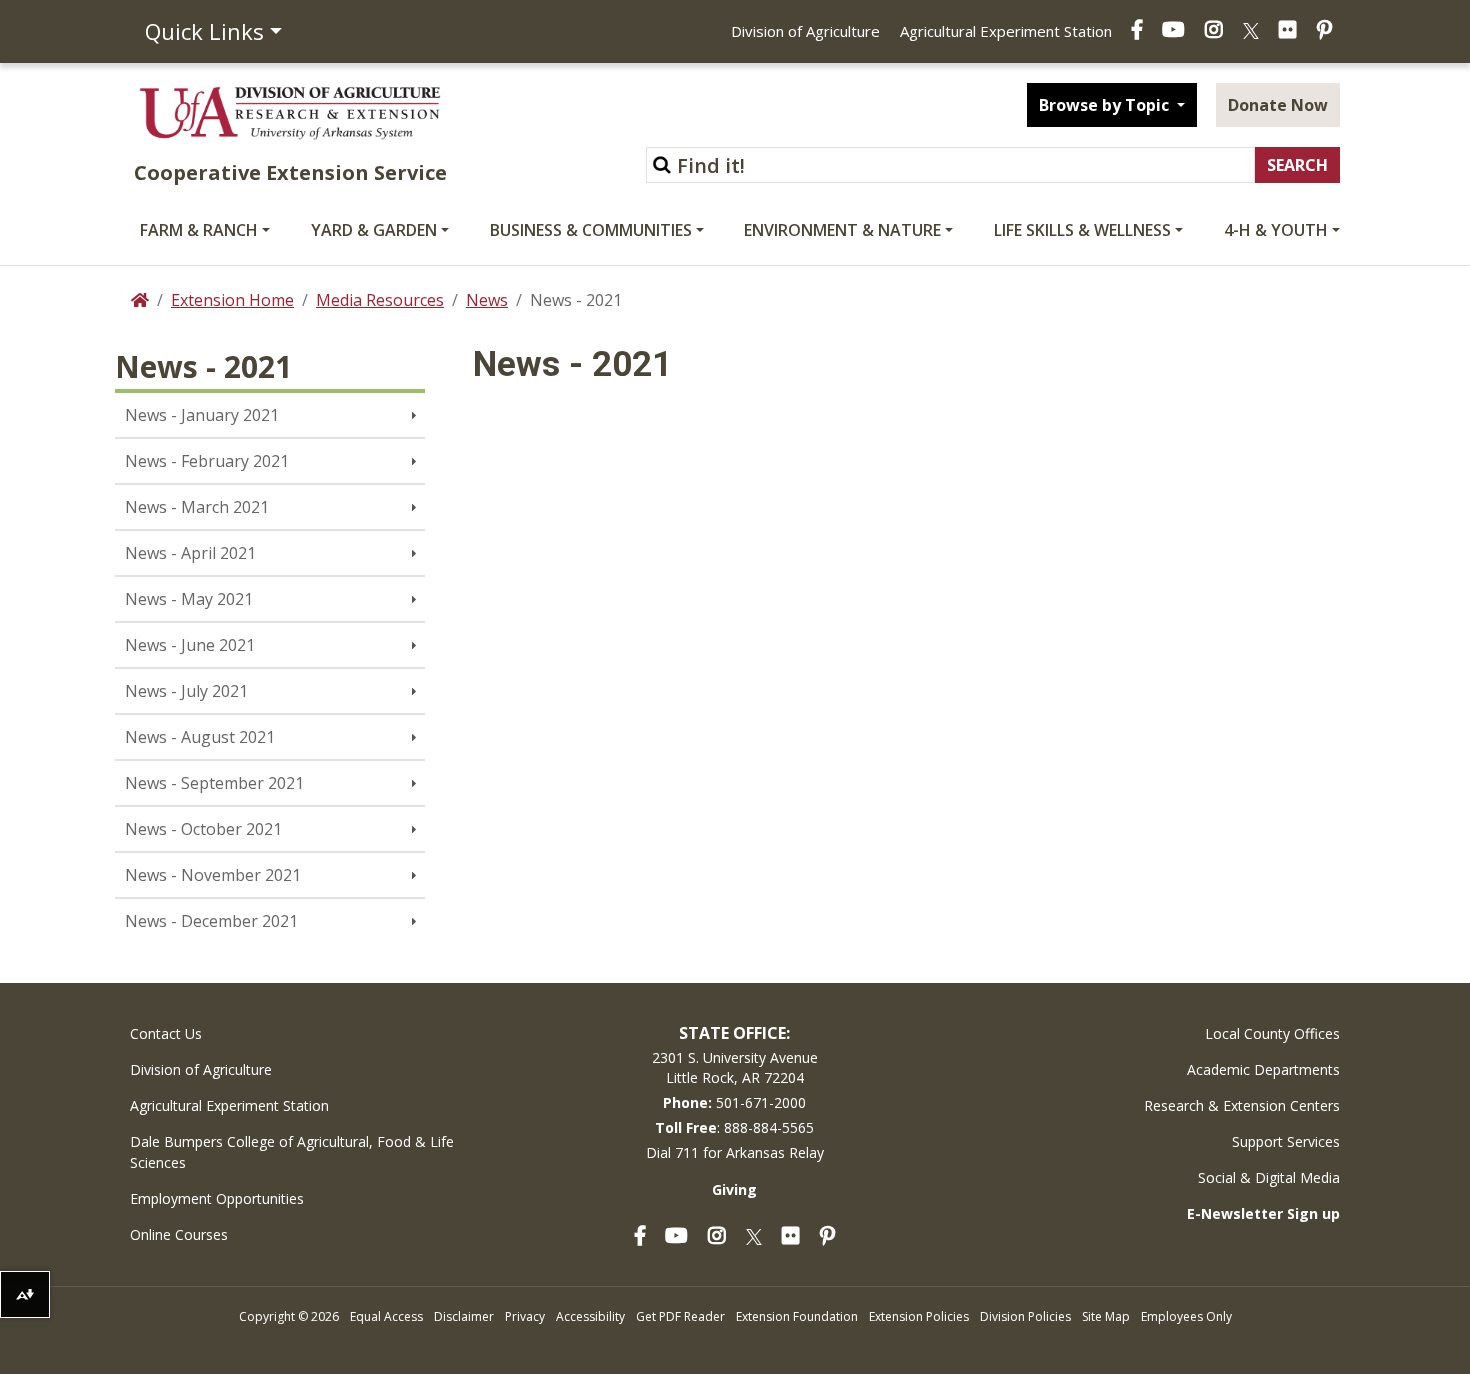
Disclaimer (464, 1316)
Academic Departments (1263, 1069)
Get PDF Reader (680, 1316)
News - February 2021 (207, 461)
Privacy (525, 1316)
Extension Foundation (797, 1316)
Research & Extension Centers (1242, 1105)
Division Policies (1025, 1316)
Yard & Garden (374, 230)
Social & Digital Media (1269, 1177)
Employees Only (1186, 1316)
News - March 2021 (197, 507)
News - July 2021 (186, 691)
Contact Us (166, 1033)
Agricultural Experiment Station (1006, 31)
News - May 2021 (189, 599)
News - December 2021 (211, 921)
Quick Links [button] (204, 31)
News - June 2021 (190, 645)
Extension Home (232, 300)
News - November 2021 (213, 875)
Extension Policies (919, 1316)
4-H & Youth (1276, 230)
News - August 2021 (200, 737)
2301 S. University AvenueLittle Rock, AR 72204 (735, 1067)
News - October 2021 (203, 829)
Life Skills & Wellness (1082, 230)
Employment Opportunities (217, 1198)
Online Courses (179, 1234)
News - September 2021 (214, 783)
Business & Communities (591, 230)
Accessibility (590, 1316)
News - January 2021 (202, 415)
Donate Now (1278, 105)
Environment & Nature (842, 230)
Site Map (1106, 1316)
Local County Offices (1272, 1033)
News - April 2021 (190, 553)
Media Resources (380, 300)
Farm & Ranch (199, 230)
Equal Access (386, 1316)
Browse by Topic (1106, 105)
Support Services (1286, 1141)
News (487, 300)
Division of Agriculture (805, 31)
